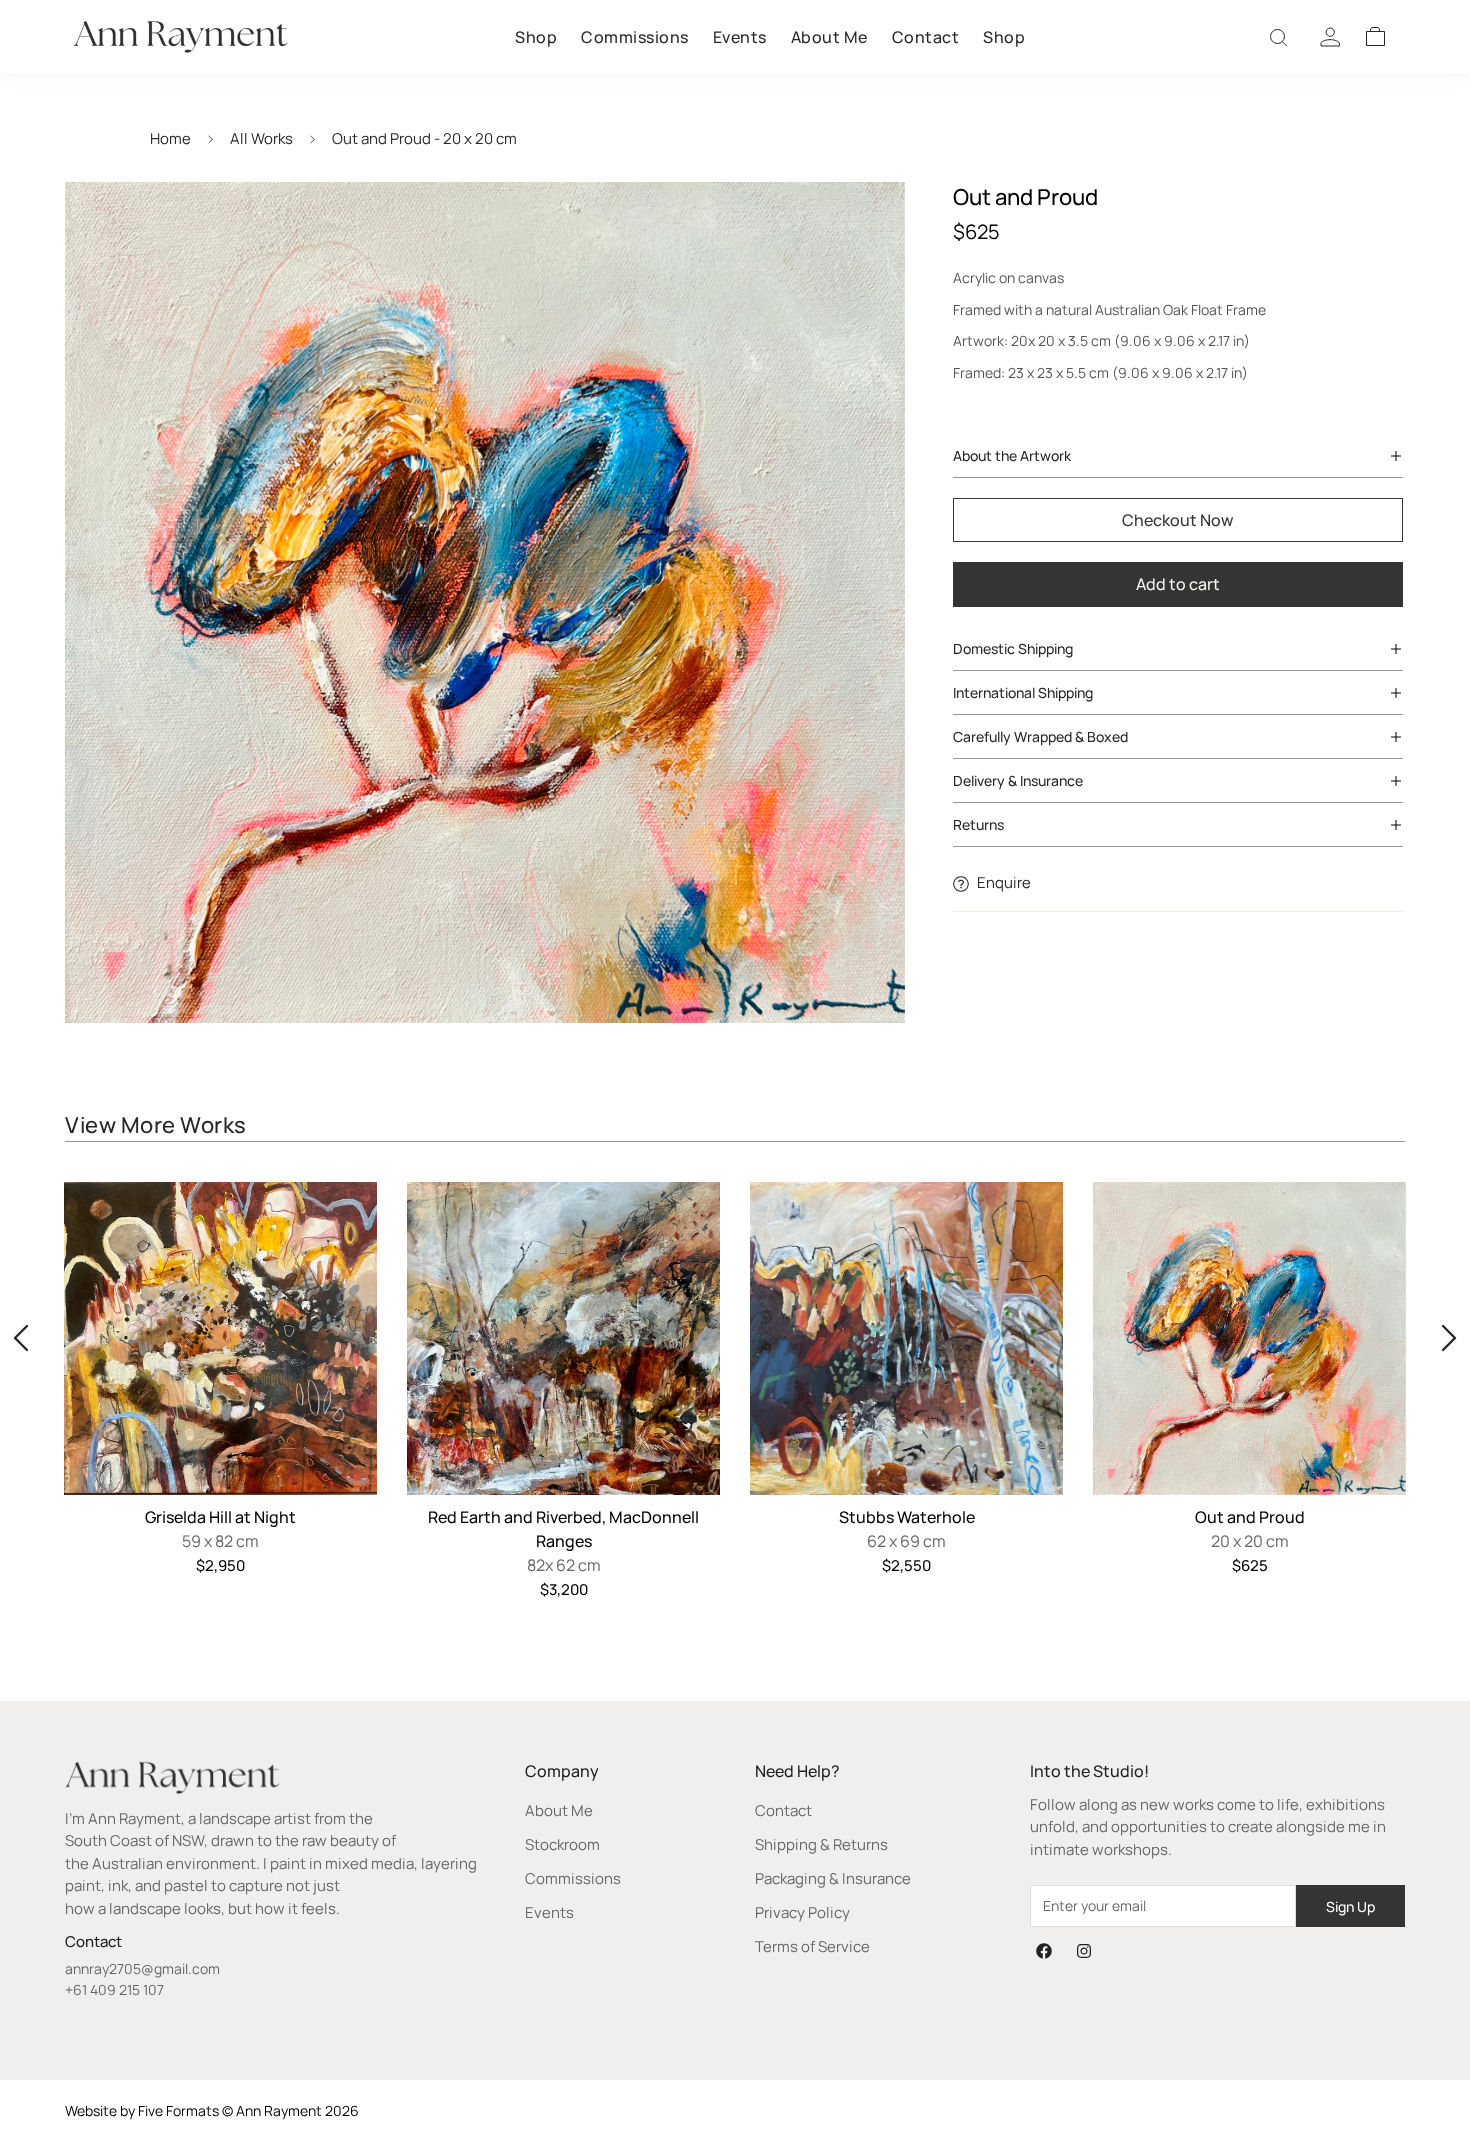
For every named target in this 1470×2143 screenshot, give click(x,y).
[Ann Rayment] (180, 36)
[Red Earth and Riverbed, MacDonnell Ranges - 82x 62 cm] (563, 1338)
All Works (261, 138)
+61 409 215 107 (114, 1989)
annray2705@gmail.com (142, 1968)
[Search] (1280, 37)
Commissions (635, 37)
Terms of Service (812, 1946)
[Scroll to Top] (1431, 2034)
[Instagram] (1084, 1951)
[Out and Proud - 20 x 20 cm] (1249, 1338)
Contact (926, 37)
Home (170, 138)
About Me (829, 37)
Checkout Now (1177, 520)
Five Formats (178, 2110)
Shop (536, 37)
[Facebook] (1044, 1951)
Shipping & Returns (821, 1844)
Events (740, 37)
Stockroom (562, 1844)
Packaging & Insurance (833, 1878)
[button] (1376, 37)
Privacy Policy (802, 1912)
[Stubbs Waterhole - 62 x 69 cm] (906, 1338)
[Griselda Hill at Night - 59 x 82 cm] (220, 1338)
